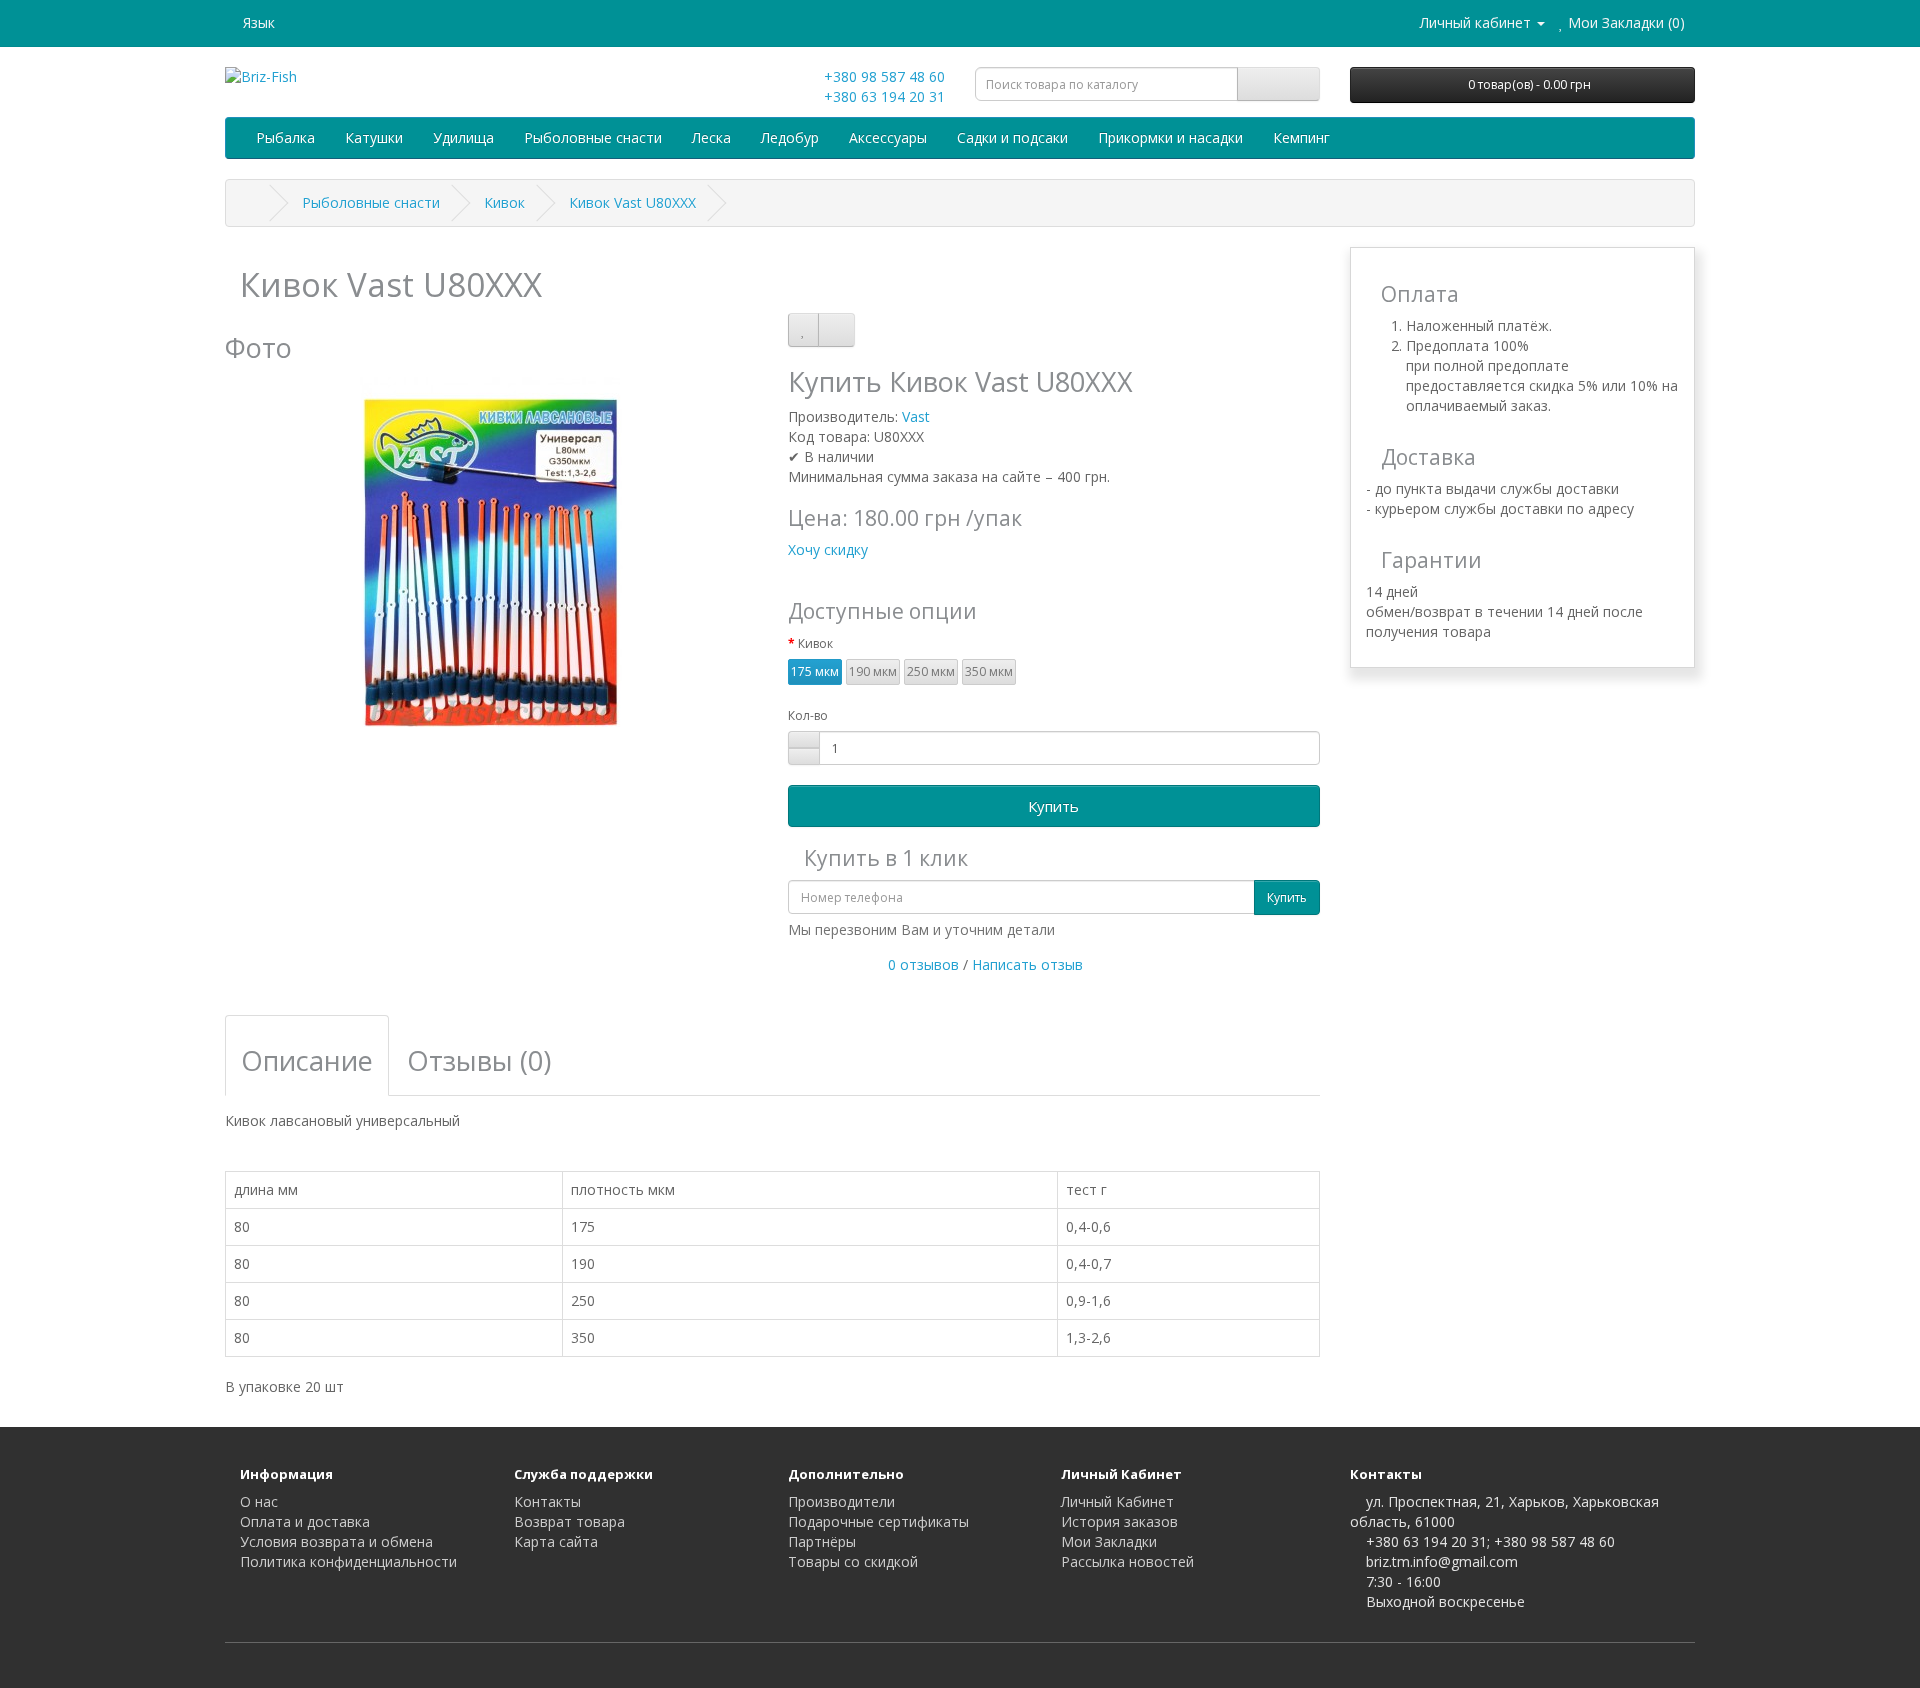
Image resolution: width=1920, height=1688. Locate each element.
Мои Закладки (1109, 1541)
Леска (711, 137)
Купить (1053, 806)
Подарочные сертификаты (878, 1521)
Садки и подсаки (1012, 137)
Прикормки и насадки (1170, 137)
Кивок (504, 202)
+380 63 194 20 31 (882, 96)
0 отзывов (923, 964)
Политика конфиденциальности (348, 1561)
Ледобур (790, 137)
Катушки (374, 137)
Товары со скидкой (853, 1561)
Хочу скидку (828, 549)
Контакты (547, 1501)
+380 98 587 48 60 (882, 76)
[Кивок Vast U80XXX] (491, 552)
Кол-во (808, 715)
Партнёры (822, 1541)
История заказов (1119, 1521)
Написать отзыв (1027, 964)
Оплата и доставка (305, 1521)
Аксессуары (888, 137)
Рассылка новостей (1127, 1561)
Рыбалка (285, 137)
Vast (916, 416)
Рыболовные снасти (593, 137)
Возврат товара (569, 1521)
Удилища (463, 137)
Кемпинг (1301, 137)
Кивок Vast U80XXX (632, 202)
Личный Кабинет (1117, 1501)
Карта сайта (556, 1541)
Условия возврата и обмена (336, 1541)
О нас (259, 1501)
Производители (841, 1501)
